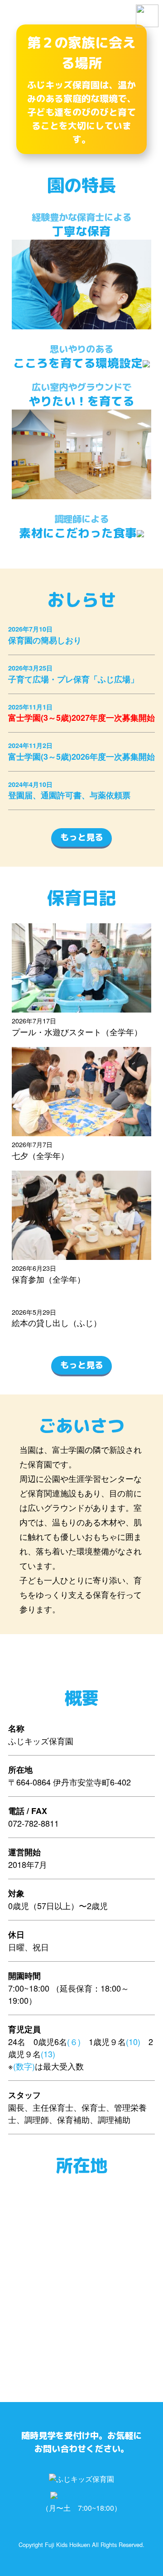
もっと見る (82, 837)
